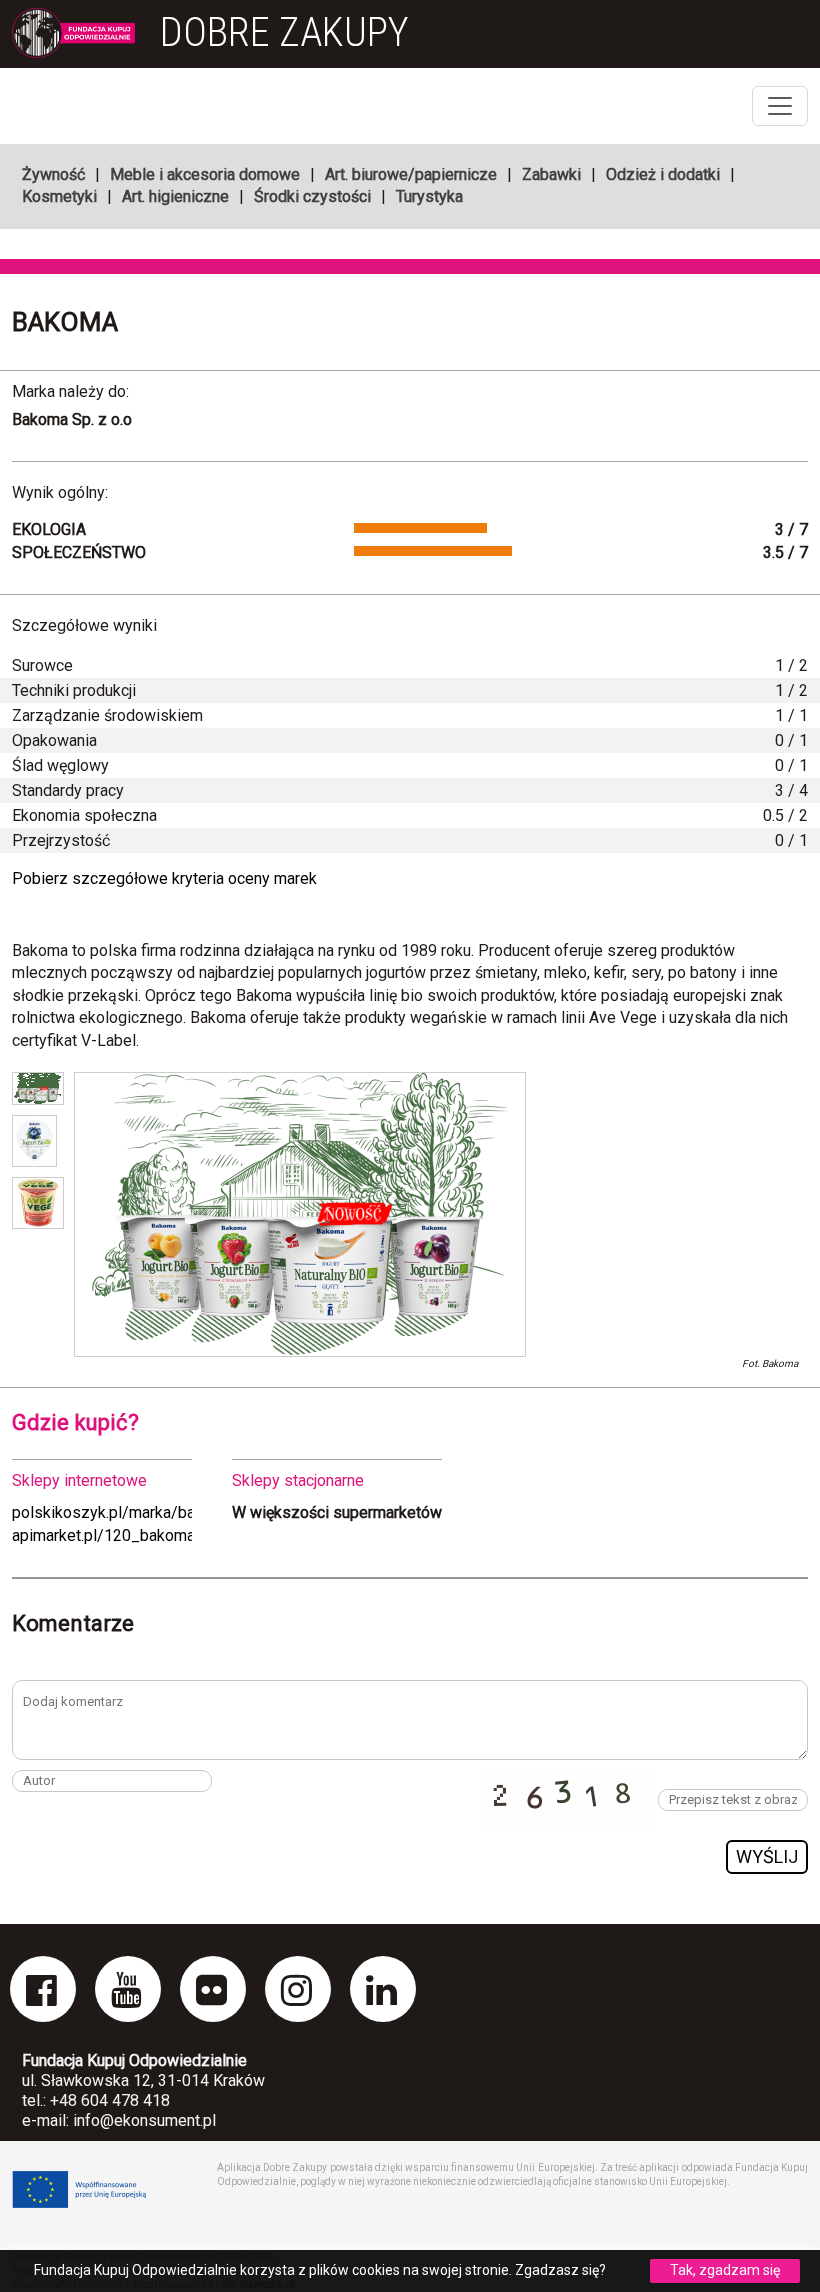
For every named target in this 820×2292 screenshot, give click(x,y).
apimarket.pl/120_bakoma (103, 1535)
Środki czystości (312, 196)
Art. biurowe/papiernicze (411, 174)
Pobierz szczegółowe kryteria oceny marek (164, 878)
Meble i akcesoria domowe (205, 174)
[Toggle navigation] (780, 106)
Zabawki (551, 174)
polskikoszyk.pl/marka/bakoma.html (139, 1512)
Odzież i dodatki (663, 174)
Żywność (53, 174)
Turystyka (429, 196)
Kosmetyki (59, 196)
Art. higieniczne (175, 196)
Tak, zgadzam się (725, 2270)
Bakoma (65, 322)
